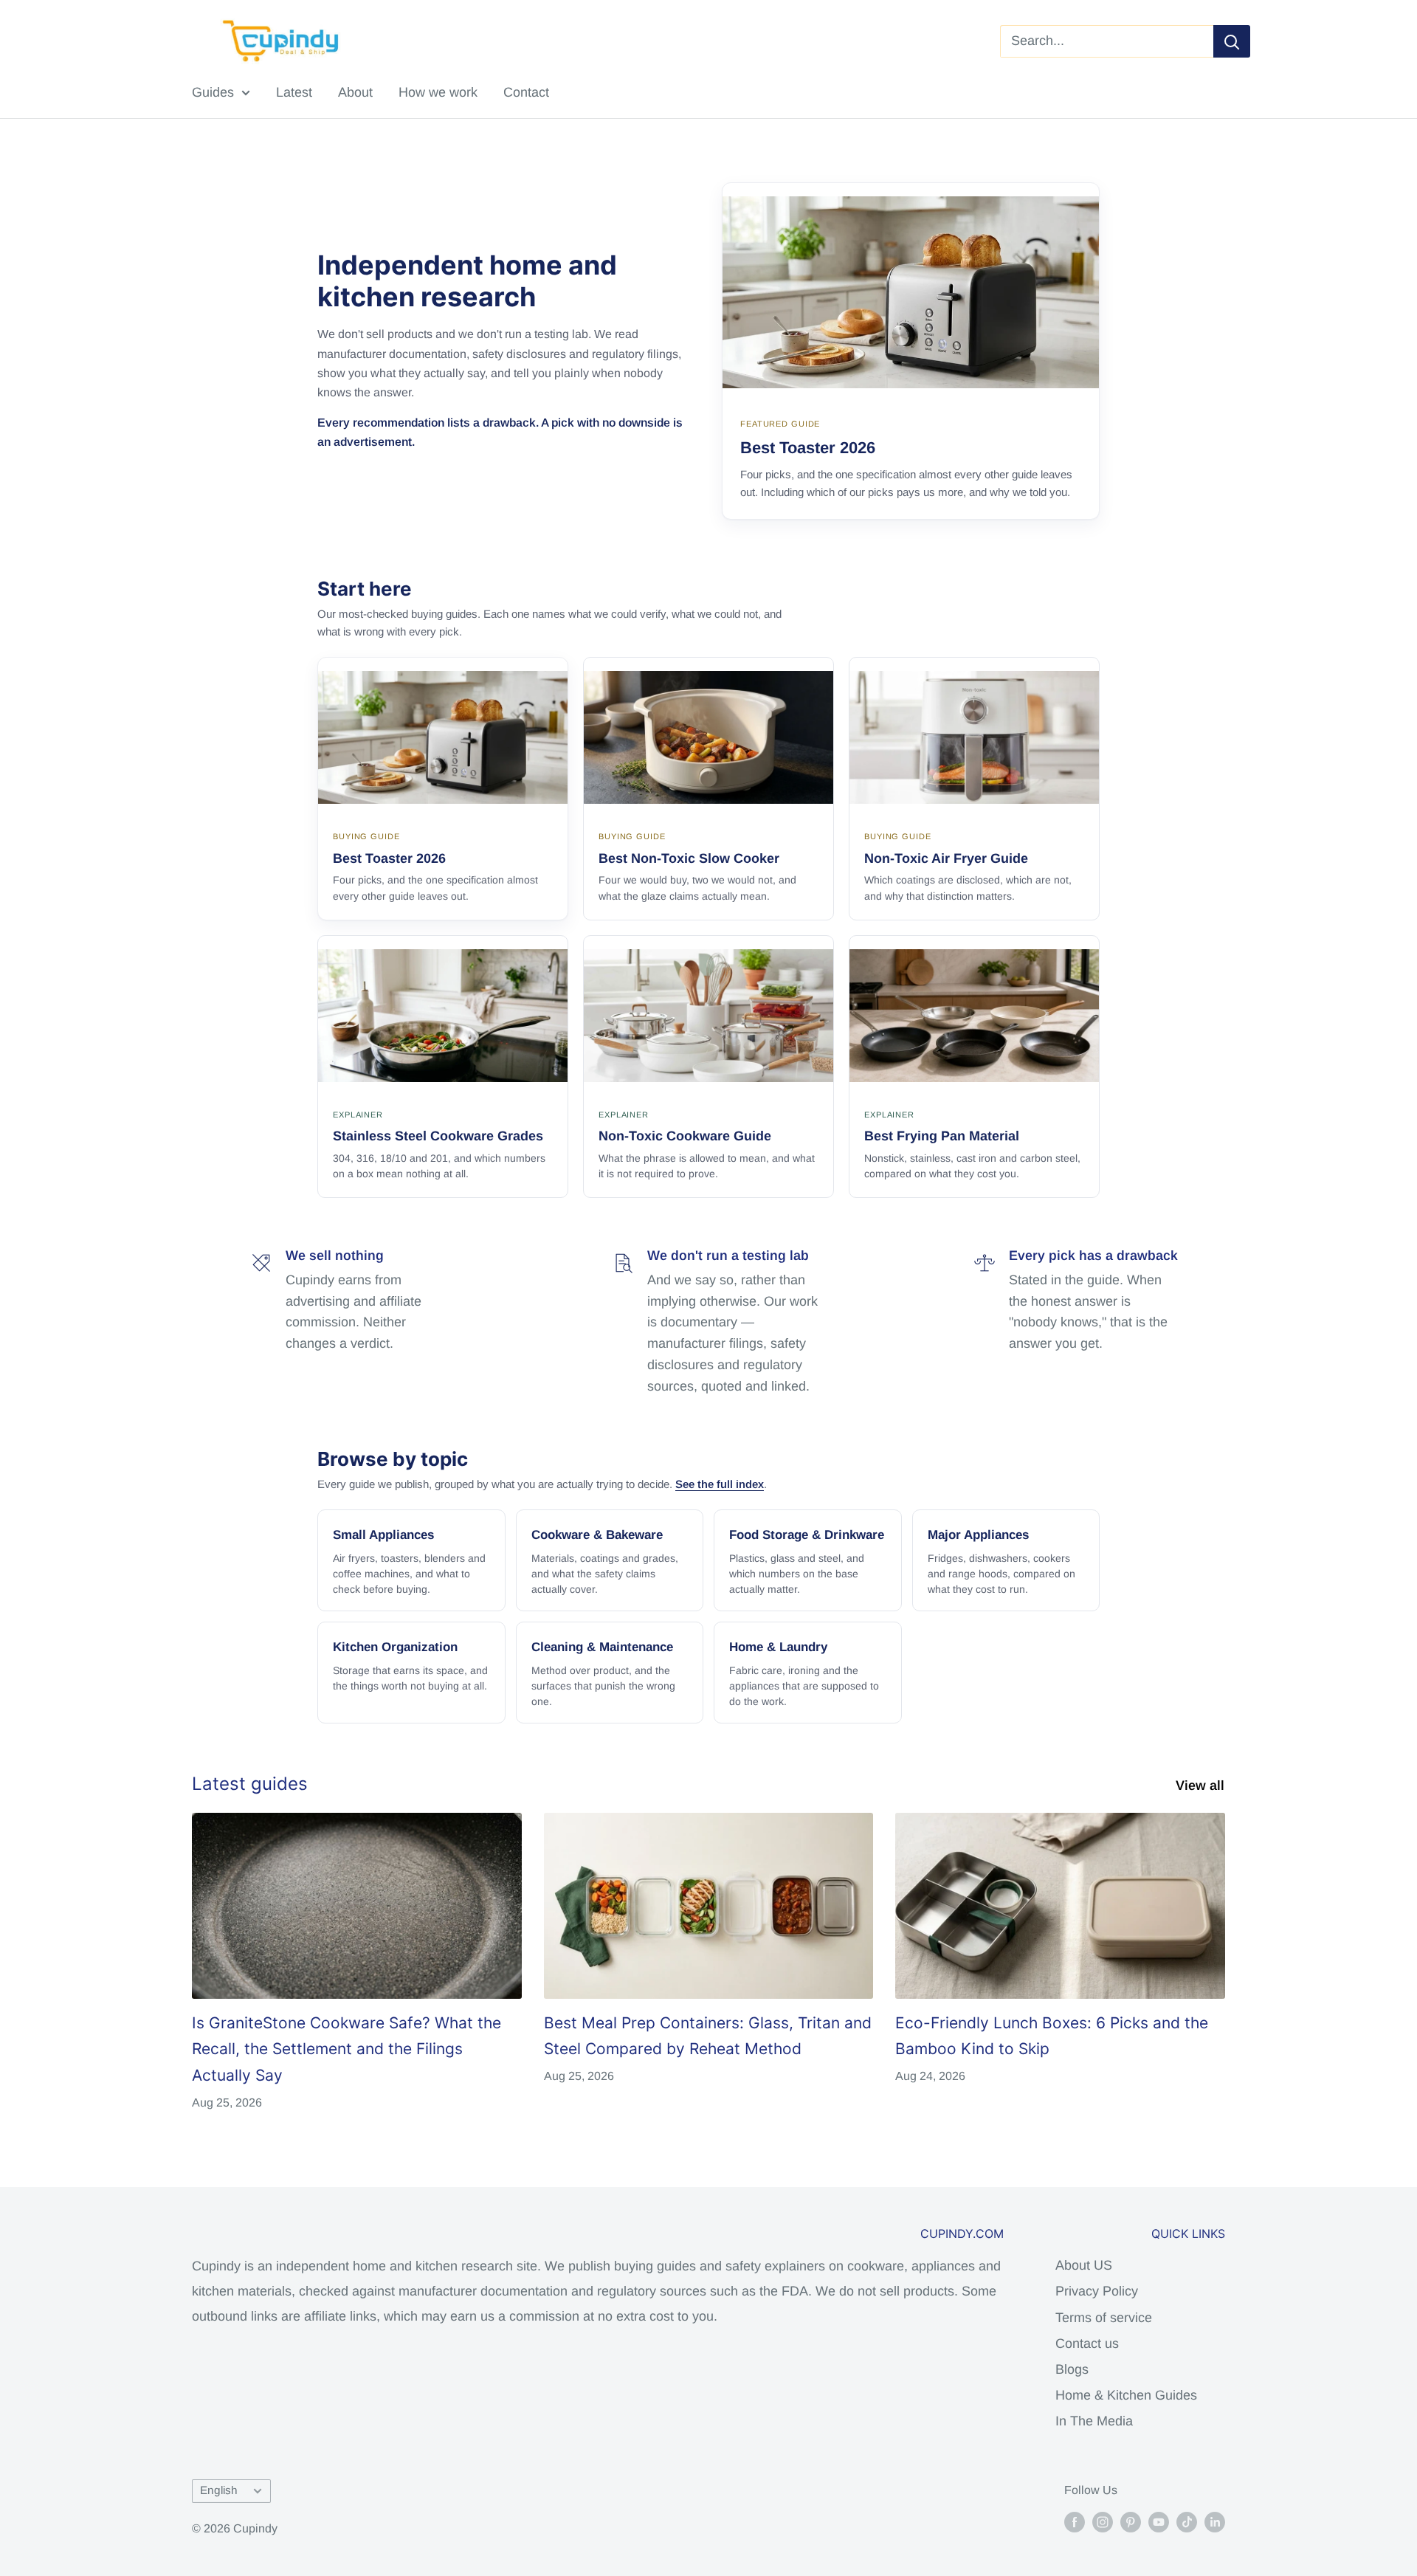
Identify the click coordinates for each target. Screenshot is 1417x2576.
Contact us (1087, 2343)
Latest (294, 92)
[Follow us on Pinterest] (1131, 2521)
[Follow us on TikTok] (1187, 2521)
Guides (213, 92)
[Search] (1232, 41)
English (219, 2490)
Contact (526, 92)
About (355, 92)
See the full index (720, 1484)
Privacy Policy (1097, 2291)
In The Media (1094, 2421)
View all (1202, 1785)
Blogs (1072, 2369)
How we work (438, 92)
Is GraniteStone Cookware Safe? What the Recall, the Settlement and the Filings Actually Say (347, 2049)
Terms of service (1104, 2318)
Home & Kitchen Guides (1126, 2395)
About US (1084, 2265)
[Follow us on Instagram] (1103, 2521)
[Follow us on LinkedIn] (1215, 2521)
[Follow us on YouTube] (1159, 2521)
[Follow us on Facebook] (1075, 2521)
